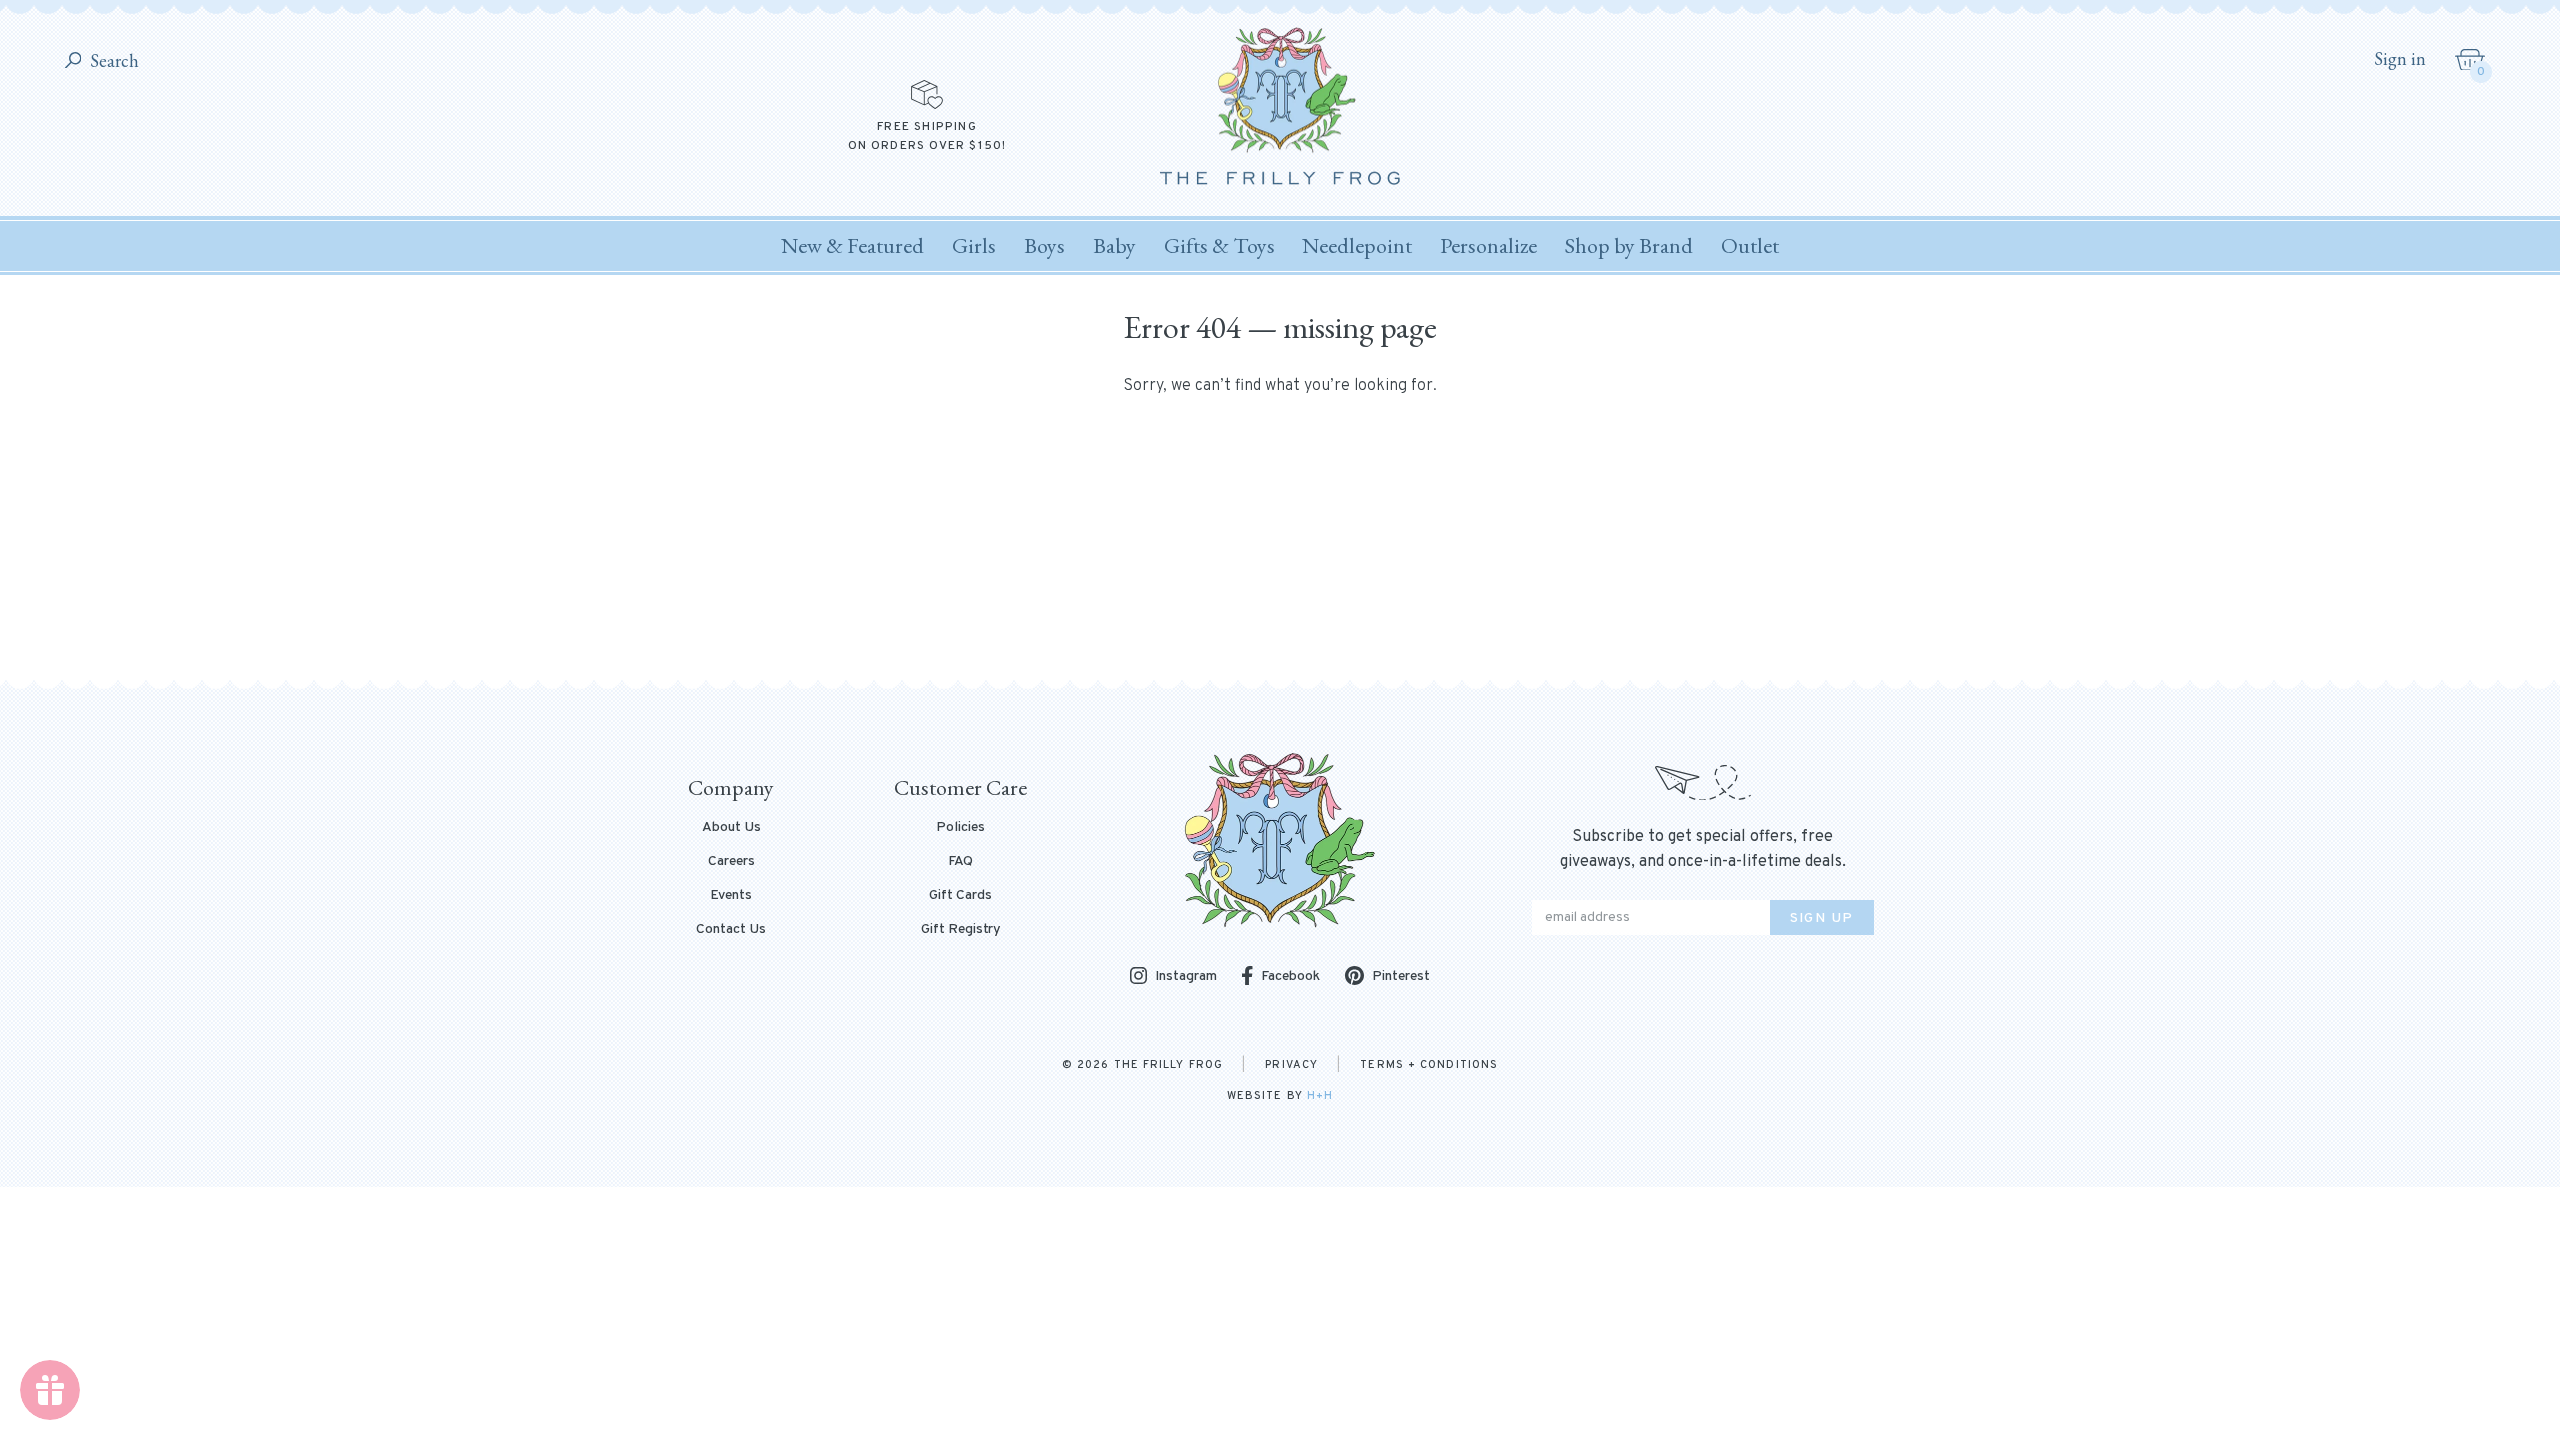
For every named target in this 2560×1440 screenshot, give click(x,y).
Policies (960, 828)
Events (731, 896)
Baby (1114, 245)
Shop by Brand (1629, 245)
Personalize (1488, 245)
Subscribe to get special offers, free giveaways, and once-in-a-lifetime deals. (1703, 849)
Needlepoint (1357, 245)
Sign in (2400, 59)
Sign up (1822, 918)
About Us (731, 828)
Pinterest (1401, 976)
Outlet (1750, 245)
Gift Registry (961, 930)
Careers (731, 862)
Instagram (1186, 977)
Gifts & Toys (1219, 245)
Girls (974, 245)
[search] (73, 61)
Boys (1044, 245)
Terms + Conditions (1429, 1065)
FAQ (960, 862)
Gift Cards (960, 896)
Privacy (1291, 1065)
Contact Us (731, 930)
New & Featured (852, 245)
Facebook (1290, 976)
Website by (1280, 1096)
